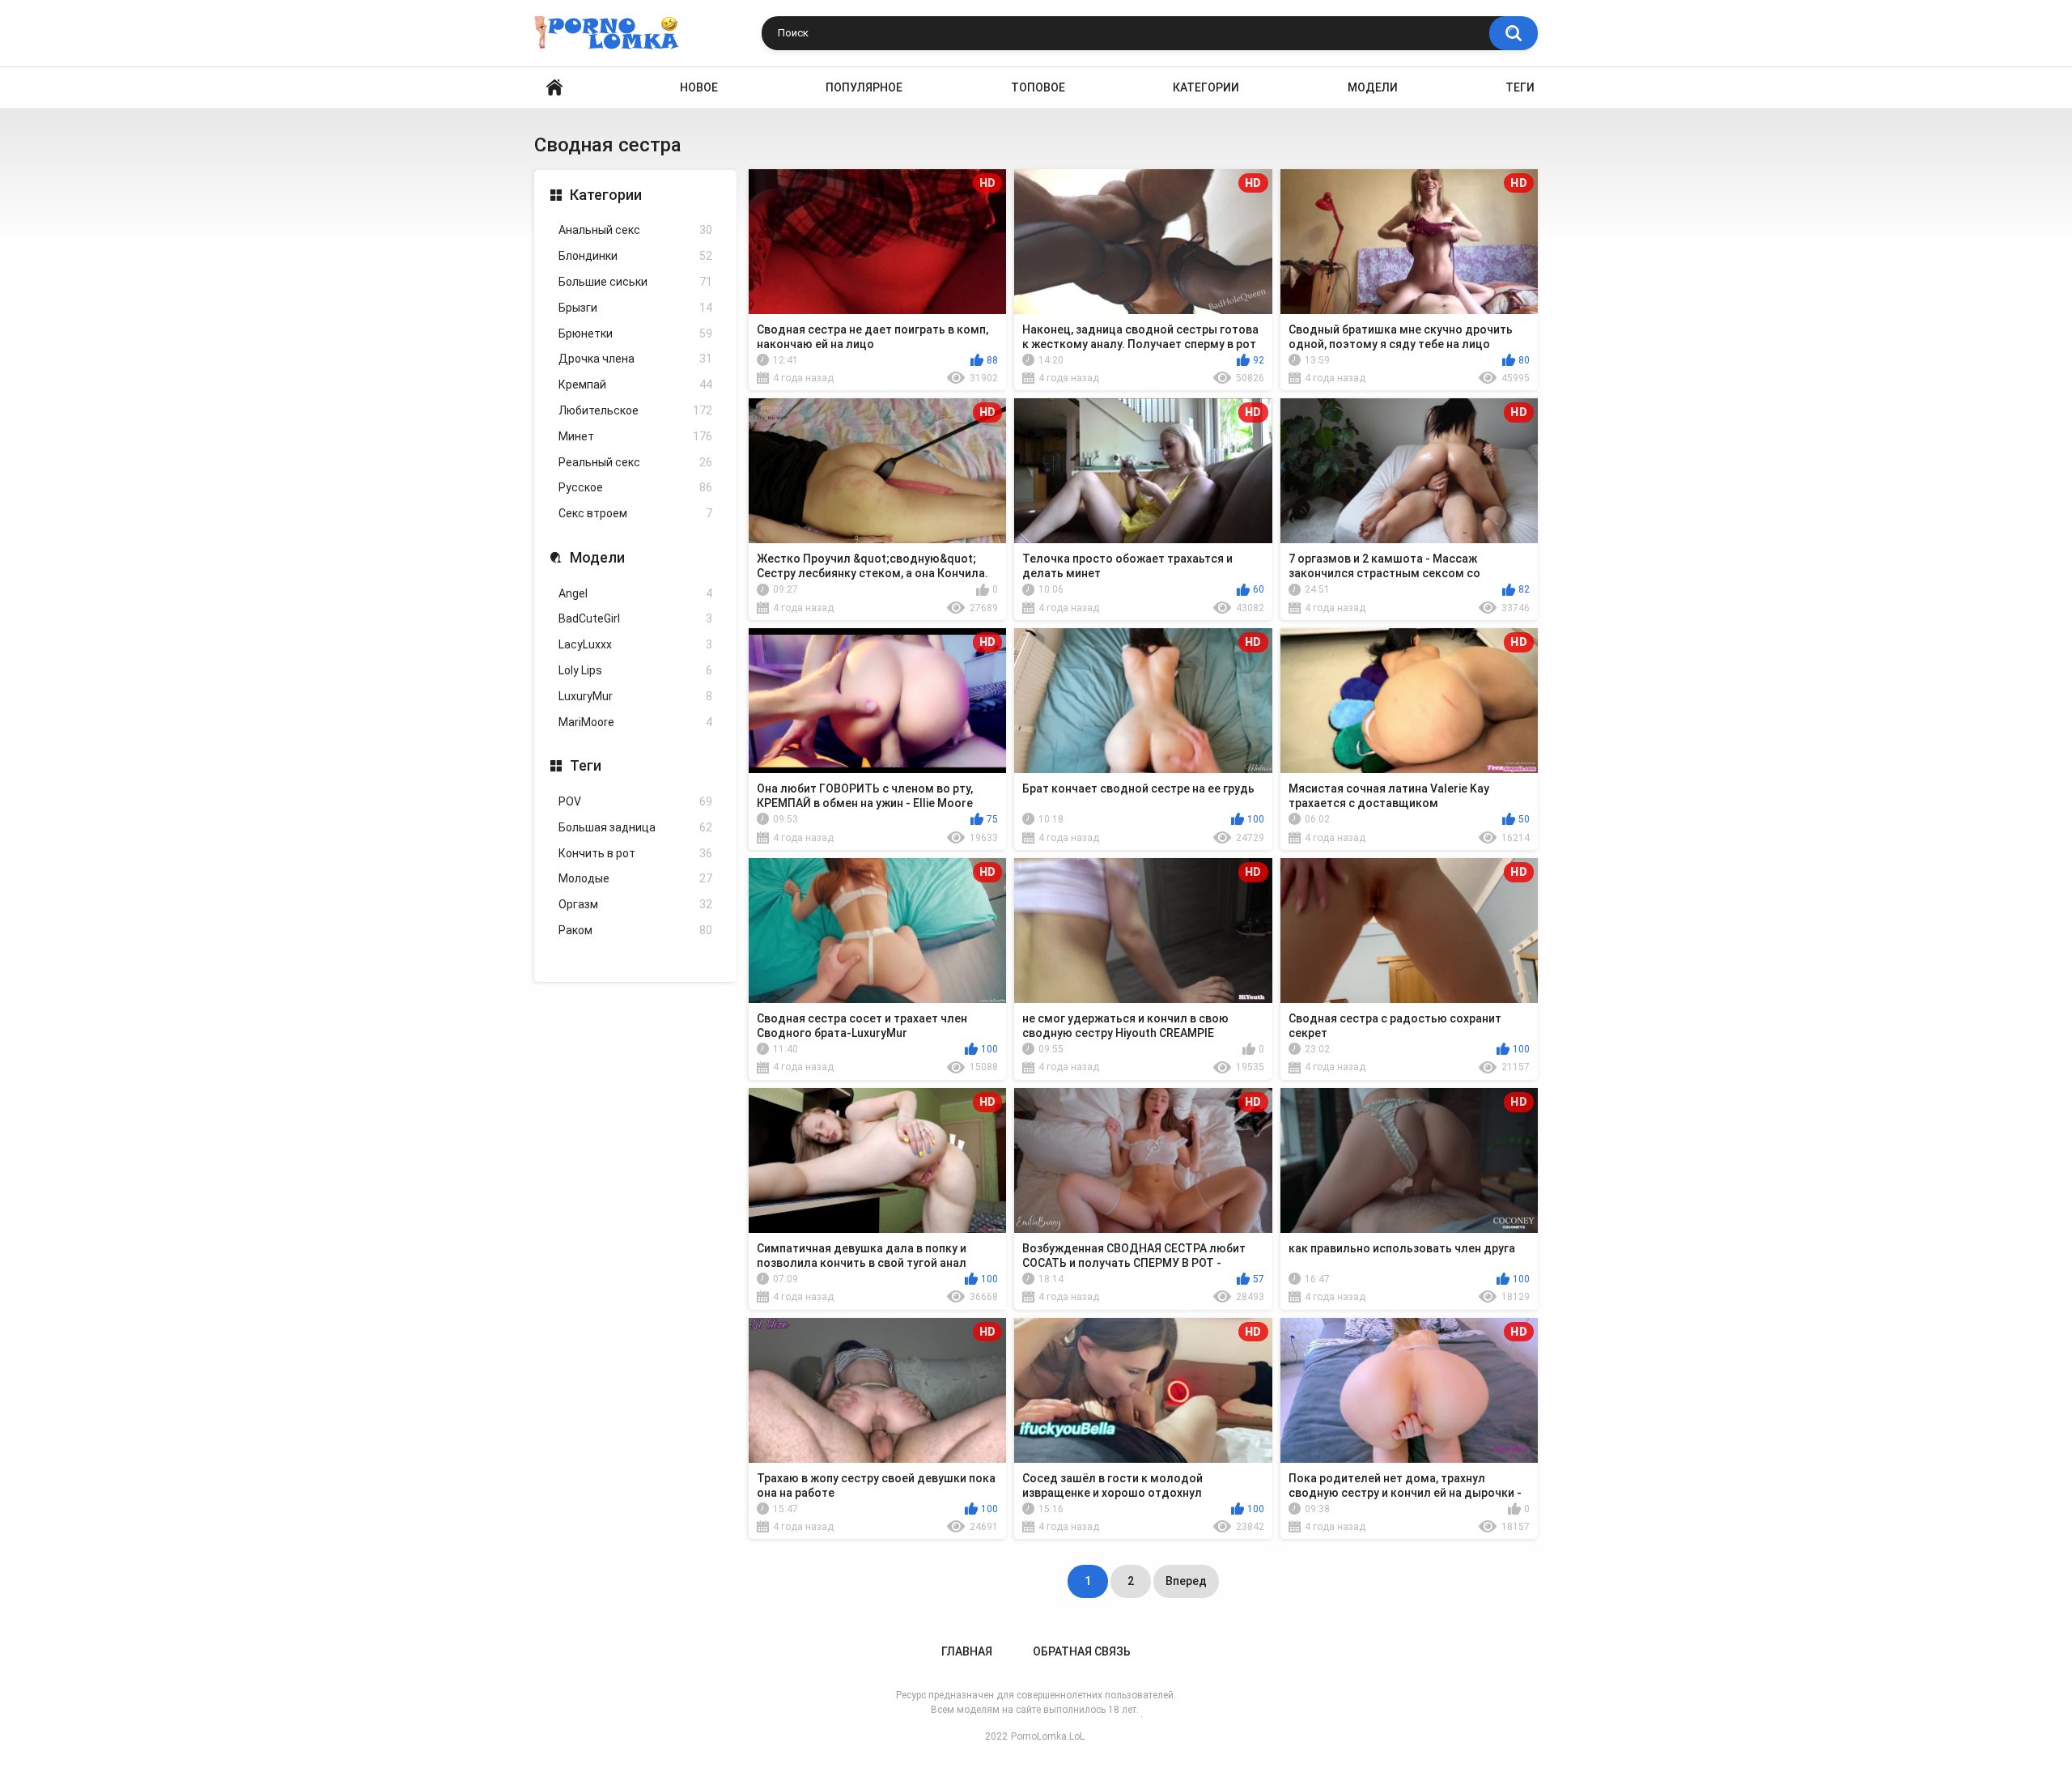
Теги (1520, 87)
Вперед (1186, 1581)
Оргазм (635, 904)
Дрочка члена (635, 359)
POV (635, 801)
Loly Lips (635, 670)
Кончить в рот (635, 853)
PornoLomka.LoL (1048, 1736)
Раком (635, 930)
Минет (635, 436)
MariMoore (635, 722)
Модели (1373, 87)
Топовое (1038, 87)
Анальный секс (635, 230)
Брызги (635, 308)
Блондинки (635, 256)
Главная (967, 1651)
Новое (699, 87)
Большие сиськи (635, 282)
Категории (1206, 87)
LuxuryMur (635, 696)
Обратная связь (1082, 1651)
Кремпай (635, 385)
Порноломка (554, 88)
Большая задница (635, 827)
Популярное (864, 87)
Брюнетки (635, 334)
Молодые (635, 878)
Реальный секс (635, 462)
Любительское (635, 410)
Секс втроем (635, 513)
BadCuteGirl (635, 618)
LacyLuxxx (635, 644)
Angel (635, 593)
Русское (635, 487)
